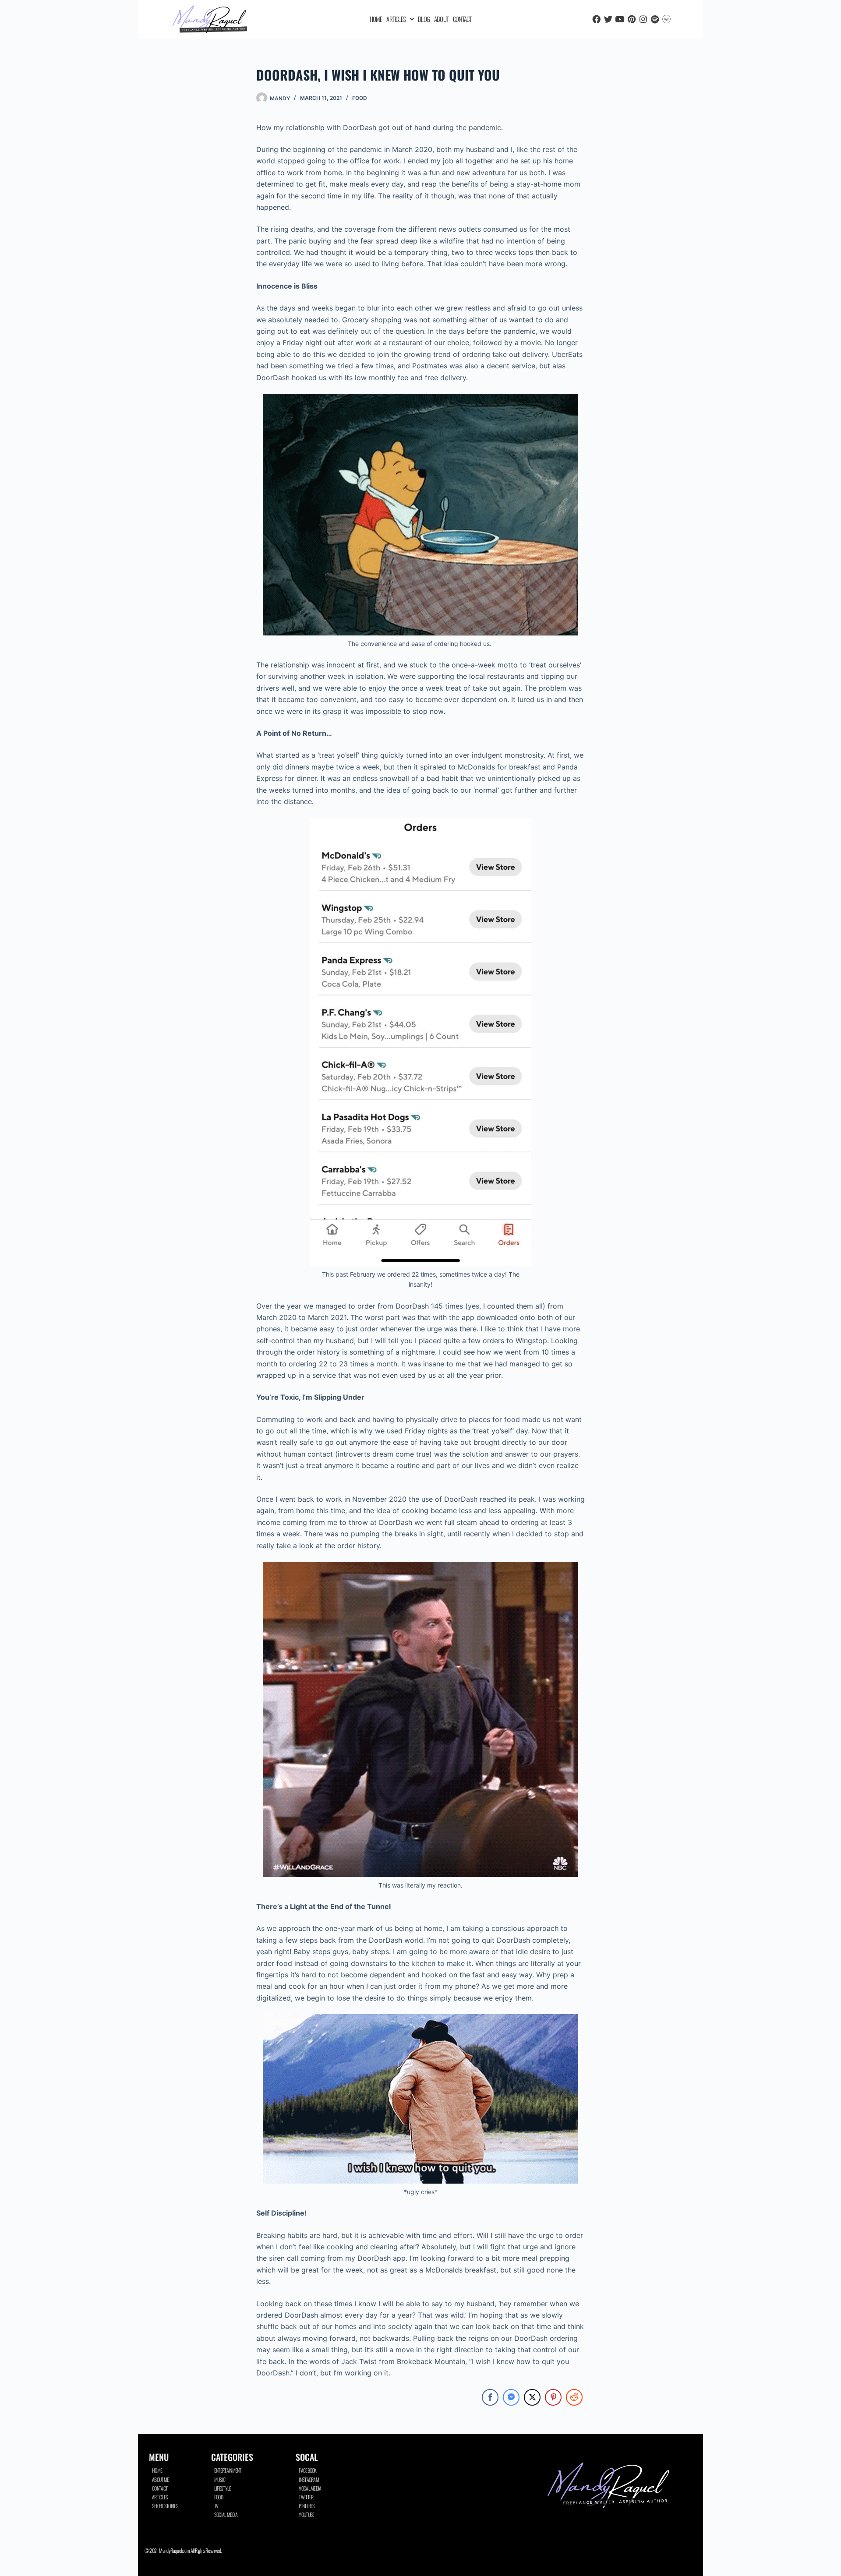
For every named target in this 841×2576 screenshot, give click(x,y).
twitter (306, 2497)
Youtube (306, 2514)
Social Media (226, 2514)
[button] (400, 19)
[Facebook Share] (490, 2397)
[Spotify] (655, 19)
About (441, 19)
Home (376, 19)
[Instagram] (643, 19)
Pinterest (308, 2506)
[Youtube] (620, 19)
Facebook (307, 2470)
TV (216, 2506)
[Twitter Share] (532, 2397)
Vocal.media (310, 2488)
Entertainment (228, 2470)
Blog (424, 19)
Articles (396, 19)
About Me (160, 2479)
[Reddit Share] (574, 2397)
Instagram (309, 2479)
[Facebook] (596, 19)
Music (220, 2479)
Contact (462, 19)
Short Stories (165, 2506)
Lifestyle (223, 2488)
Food (360, 98)
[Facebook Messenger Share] (511, 2397)
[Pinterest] (631, 19)
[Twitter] (608, 19)
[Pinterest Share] (553, 2397)
